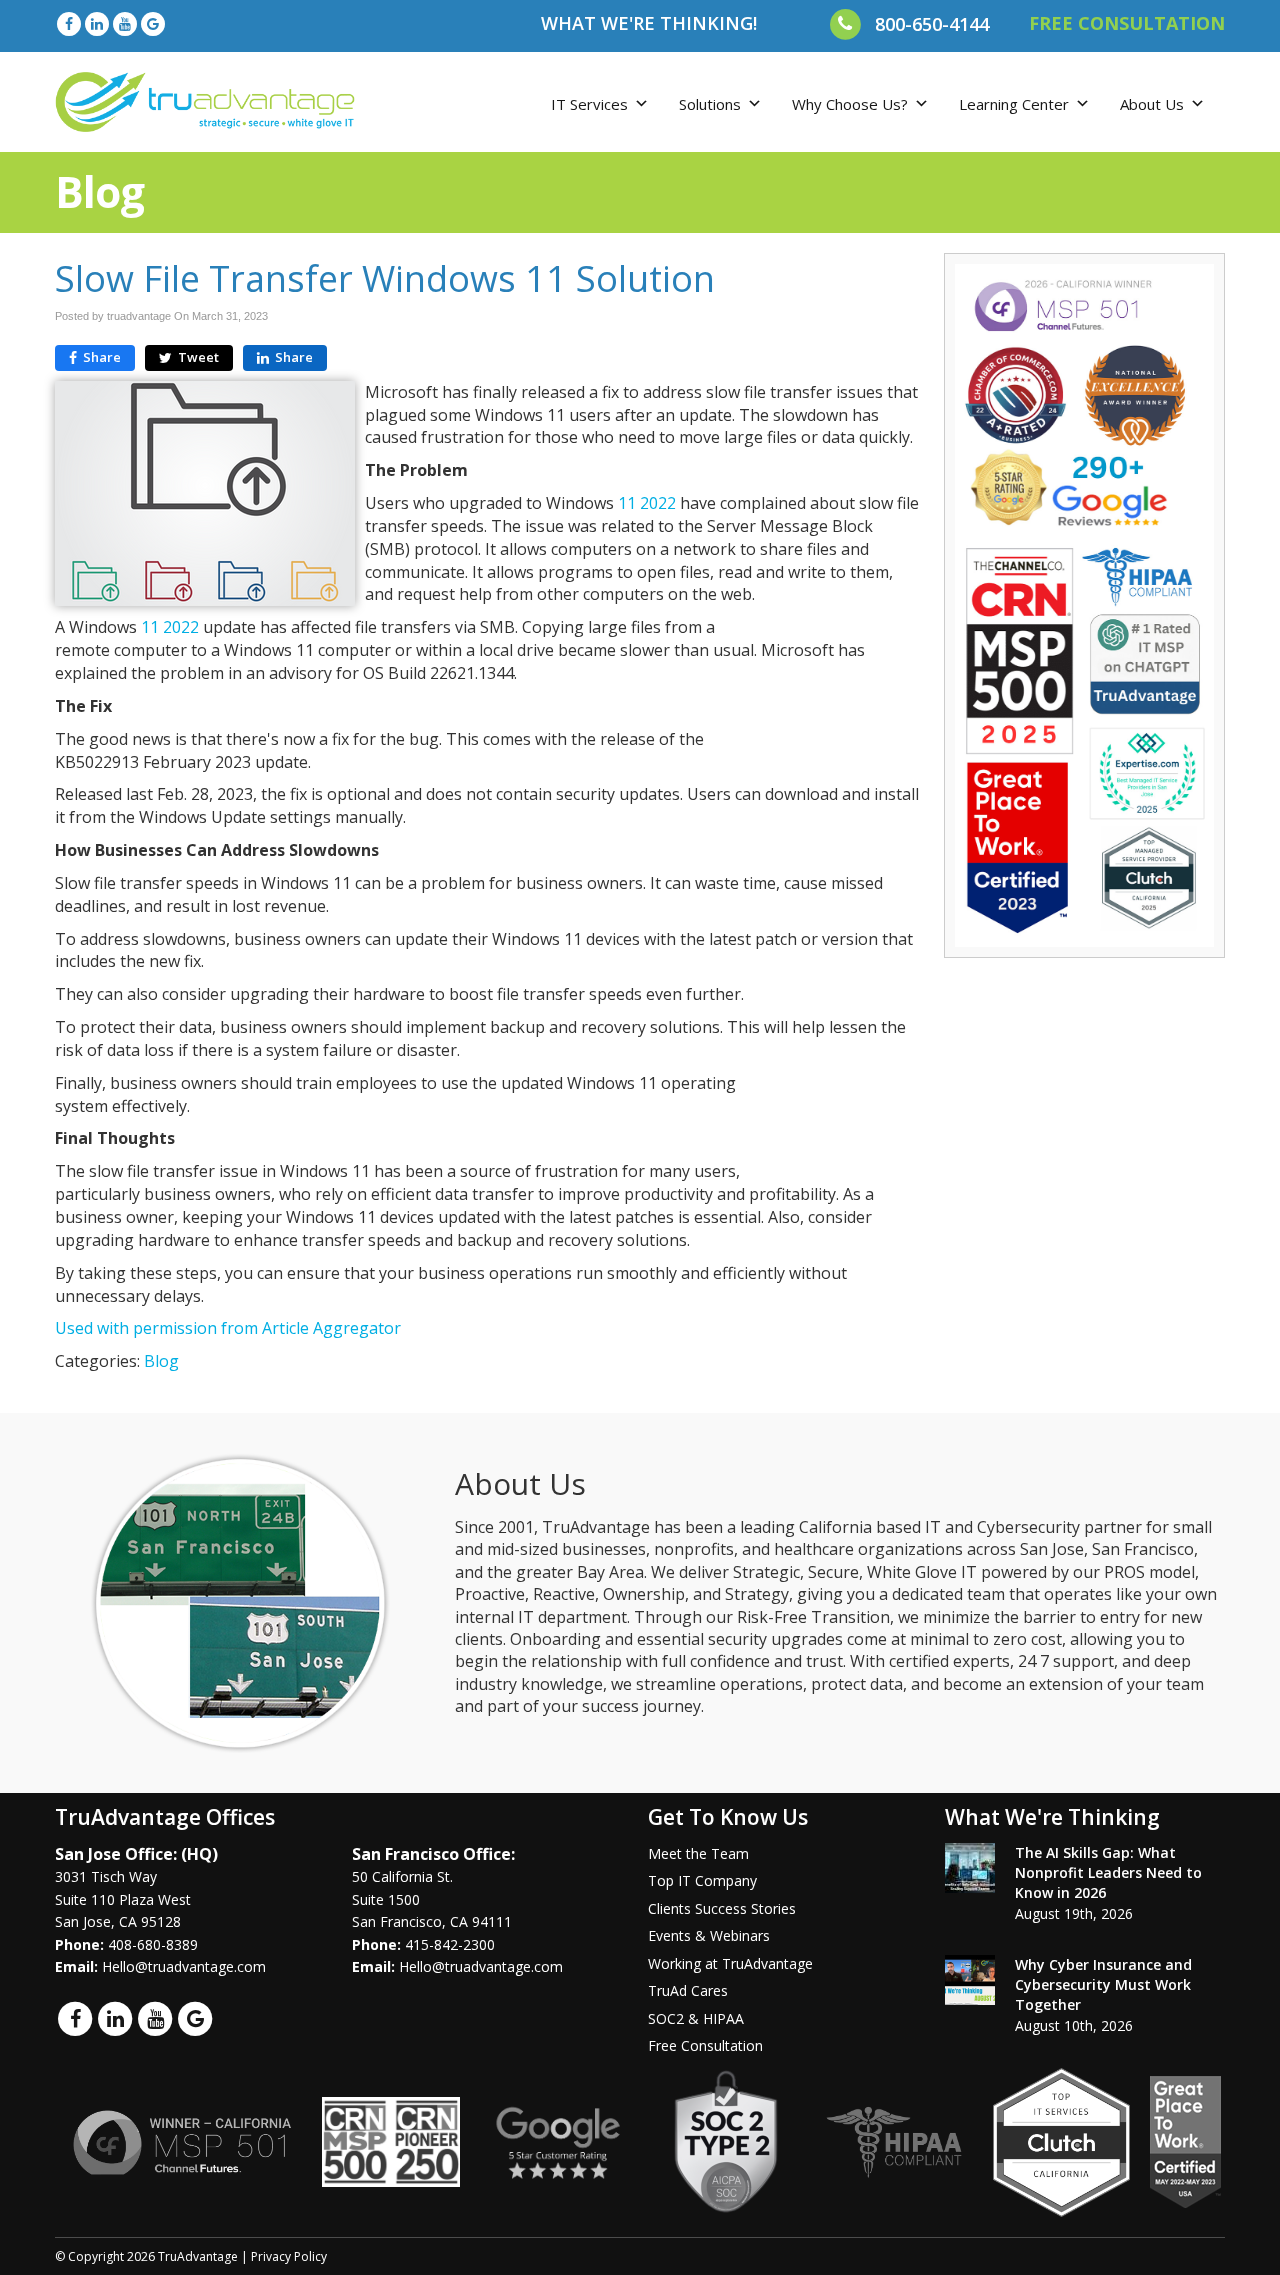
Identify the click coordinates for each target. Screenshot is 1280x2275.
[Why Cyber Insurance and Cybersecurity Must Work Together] (970, 1980)
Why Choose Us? (850, 104)
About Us (1152, 104)
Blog (161, 1361)
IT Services (589, 104)
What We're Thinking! (649, 23)
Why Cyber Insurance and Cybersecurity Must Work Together (1103, 1984)
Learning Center (1014, 104)
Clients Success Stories (722, 1908)
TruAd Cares (688, 1990)
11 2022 (649, 503)
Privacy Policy (289, 2256)
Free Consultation (705, 2045)
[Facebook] (69, 23)
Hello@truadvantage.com (184, 1966)
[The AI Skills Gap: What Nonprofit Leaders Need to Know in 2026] (970, 1868)
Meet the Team (698, 1853)
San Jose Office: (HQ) (136, 1854)
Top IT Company (702, 1880)
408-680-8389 (153, 1944)
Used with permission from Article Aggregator (228, 1328)
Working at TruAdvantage (730, 1963)
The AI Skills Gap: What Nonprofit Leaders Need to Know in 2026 (1108, 1872)
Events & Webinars (709, 1935)
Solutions (710, 104)
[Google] (153, 23)
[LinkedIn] (97, 23)
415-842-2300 (450, 1944)
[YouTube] (125, 23)
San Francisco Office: (433, 1854)
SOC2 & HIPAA (696, 2018)
